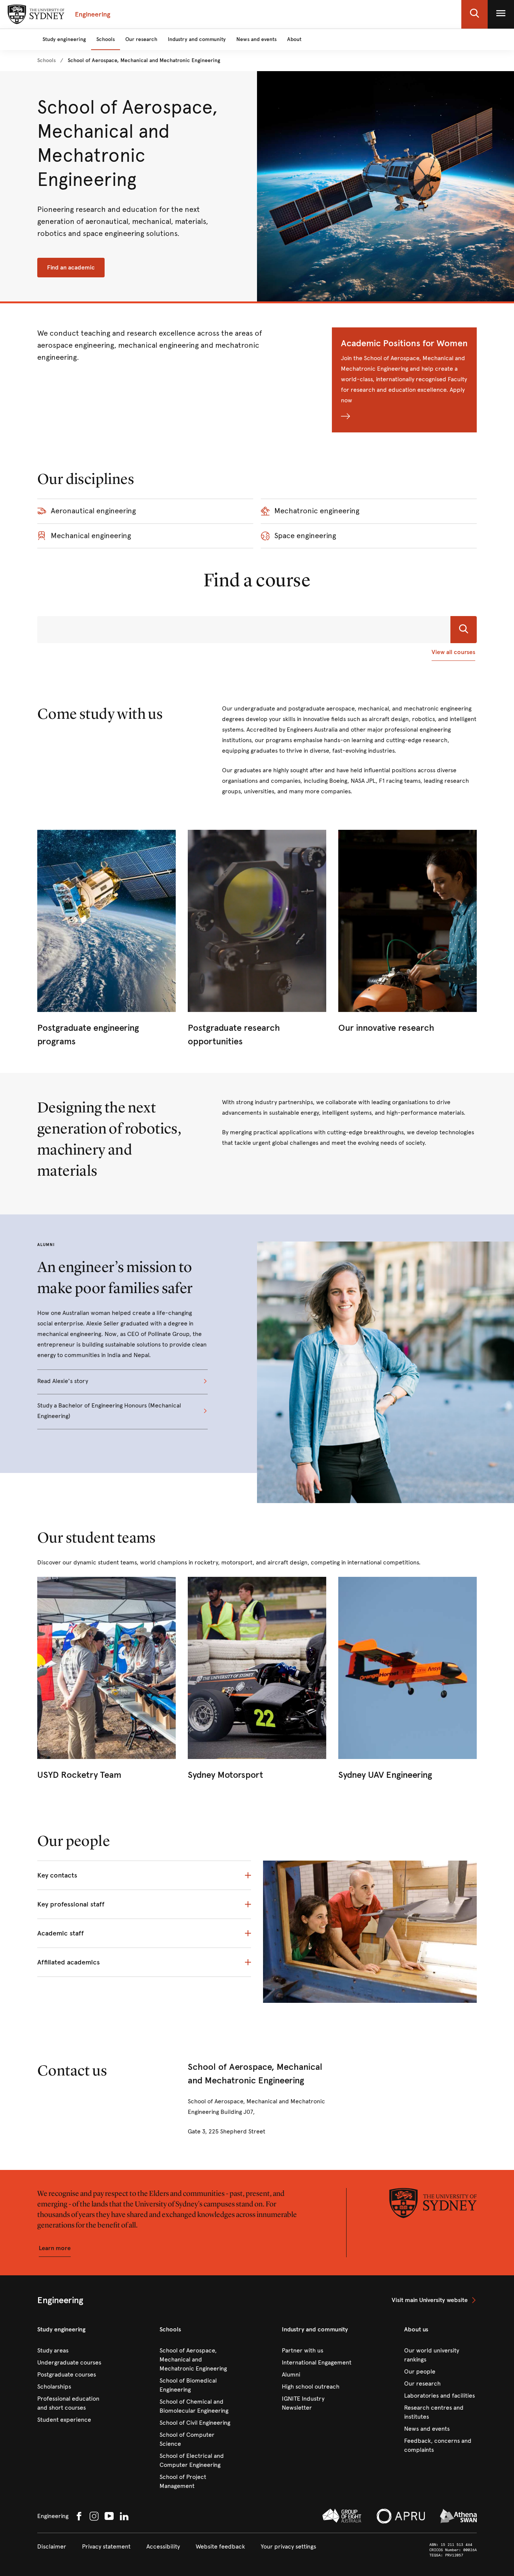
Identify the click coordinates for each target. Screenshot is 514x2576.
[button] (474, 14)
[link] (46, 61)
